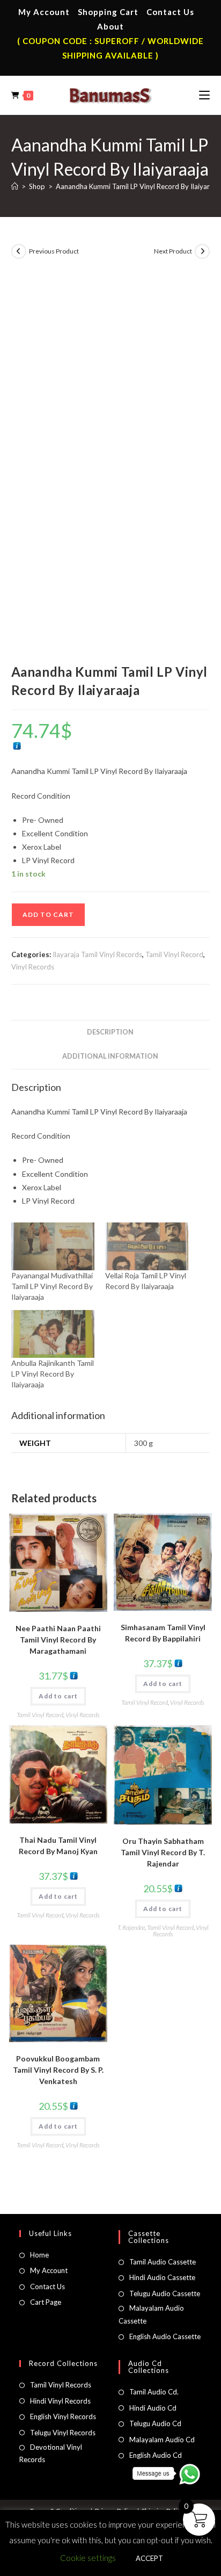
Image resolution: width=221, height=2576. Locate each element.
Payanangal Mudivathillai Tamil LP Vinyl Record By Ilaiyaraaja (52, 1286)
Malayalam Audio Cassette (151, 2314)
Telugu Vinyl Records (63, 2433)
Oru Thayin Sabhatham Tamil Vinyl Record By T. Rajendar (163, 1852)
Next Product (173, 251)
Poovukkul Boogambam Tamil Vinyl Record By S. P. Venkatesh (58, 2070)
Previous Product (54, 251)
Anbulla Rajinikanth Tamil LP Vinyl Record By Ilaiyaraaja (53, 1374)
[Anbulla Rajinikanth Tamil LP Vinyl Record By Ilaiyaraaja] (53, 1334)
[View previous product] (19, 251)
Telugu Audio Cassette (165, 2293)
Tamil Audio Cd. (154, 2392)
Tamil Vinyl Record (174, 954)
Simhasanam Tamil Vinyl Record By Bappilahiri (163, 1633)
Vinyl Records (33, 967)
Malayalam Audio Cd (162, 2440)
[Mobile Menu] (204, 95)
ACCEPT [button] (149, 2558)
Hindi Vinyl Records (60, 2401)
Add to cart (48, 914)
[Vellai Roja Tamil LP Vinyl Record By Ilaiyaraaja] (147, 1246)
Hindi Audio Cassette (162, 2277)
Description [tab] (110, 1032)
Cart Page (46, 2302)
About (110, 26)
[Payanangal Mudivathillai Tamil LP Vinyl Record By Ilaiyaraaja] (53, 1246)
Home (39, 2255)
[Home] (15, 186)
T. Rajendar (131, 1927)
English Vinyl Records (63, 2416)
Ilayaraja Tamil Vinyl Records (97, 954)
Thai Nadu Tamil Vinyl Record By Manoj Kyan (58, 1846)
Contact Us (170, 12)
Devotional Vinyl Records (51, 2453)
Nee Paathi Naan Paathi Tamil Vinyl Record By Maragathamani (58, 1640)
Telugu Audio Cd (155, 2423)
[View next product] (202, 251)
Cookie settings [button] (88, 2558)
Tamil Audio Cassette (163, 2262)
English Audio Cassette (165, 2336)
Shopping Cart (108, 12)
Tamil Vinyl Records (61, 2385)
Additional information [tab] (110, 1056)
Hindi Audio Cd (153, 2408)
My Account (44, 12)
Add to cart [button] (58, 1696)
